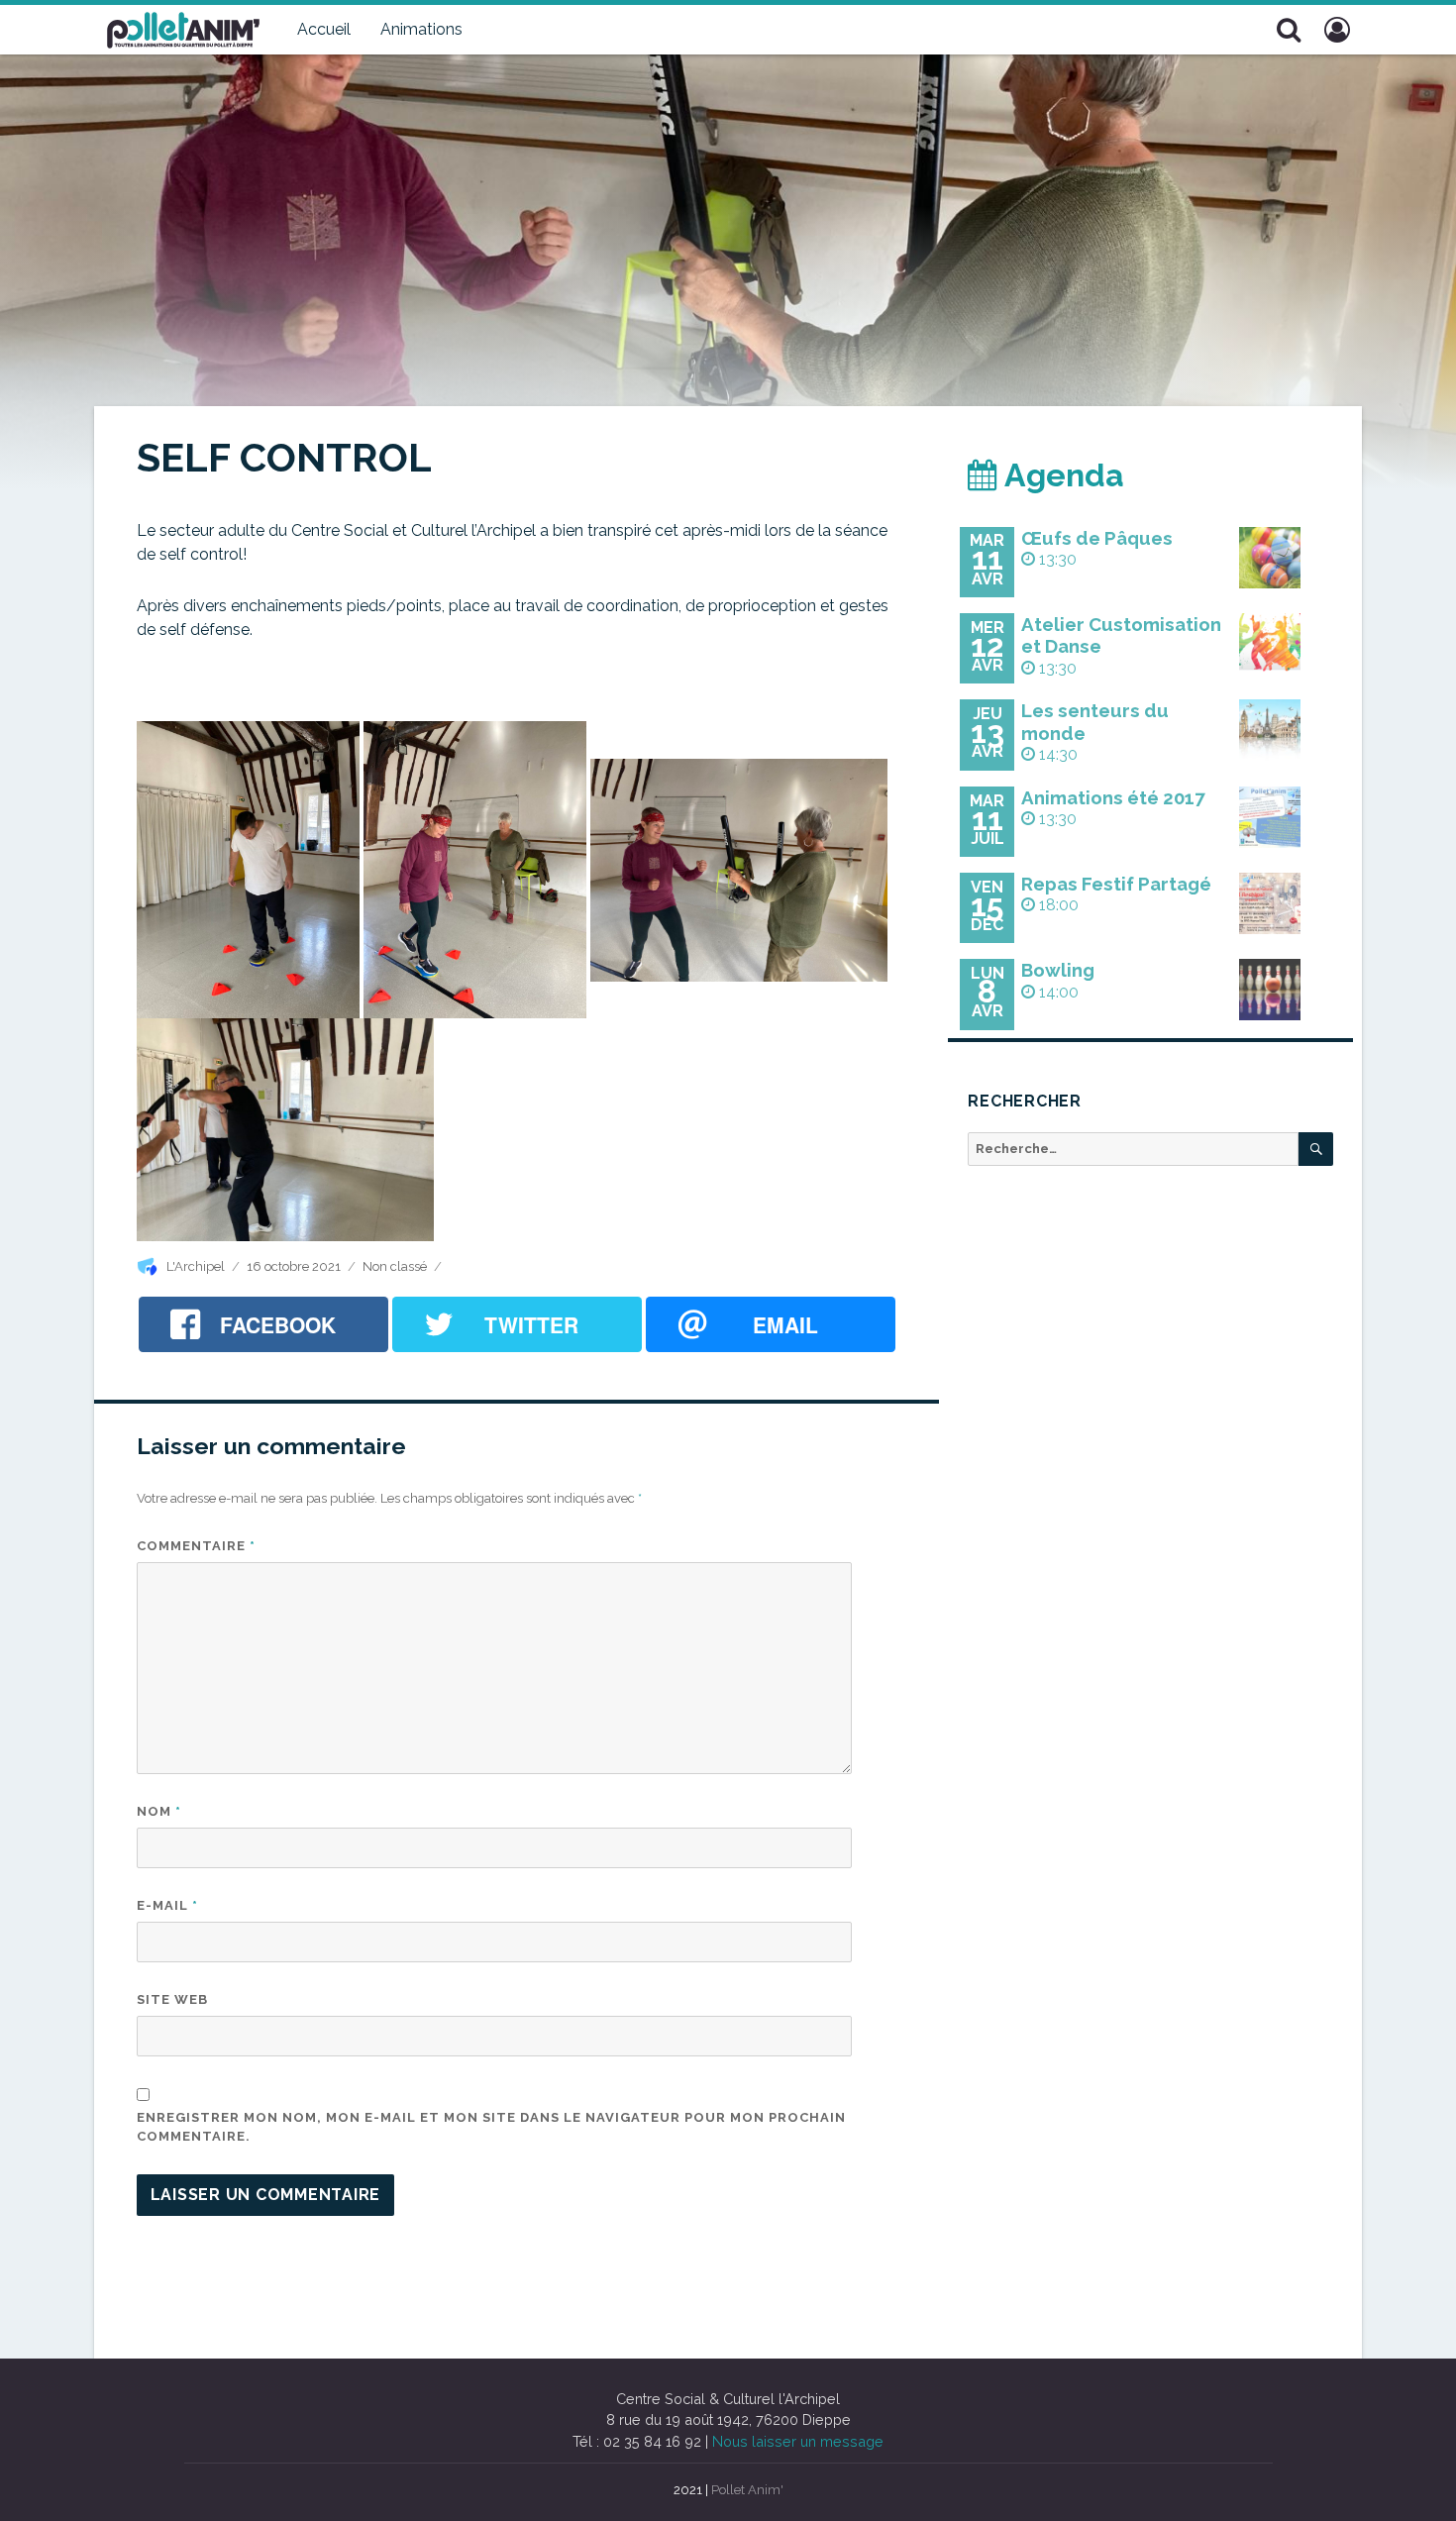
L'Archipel (196, 1266)
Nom (159, 1811)
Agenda (1061, 475)
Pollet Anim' (747, 2490)
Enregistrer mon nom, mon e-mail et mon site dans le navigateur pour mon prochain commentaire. (491, 2127)
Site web (172, 1999)
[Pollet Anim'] (183, 28)
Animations (421, 29)
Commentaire (196, 1546)
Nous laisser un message (798, 2441)
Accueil (324, 29)
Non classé (395, 1266)
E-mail (167, 1905)
